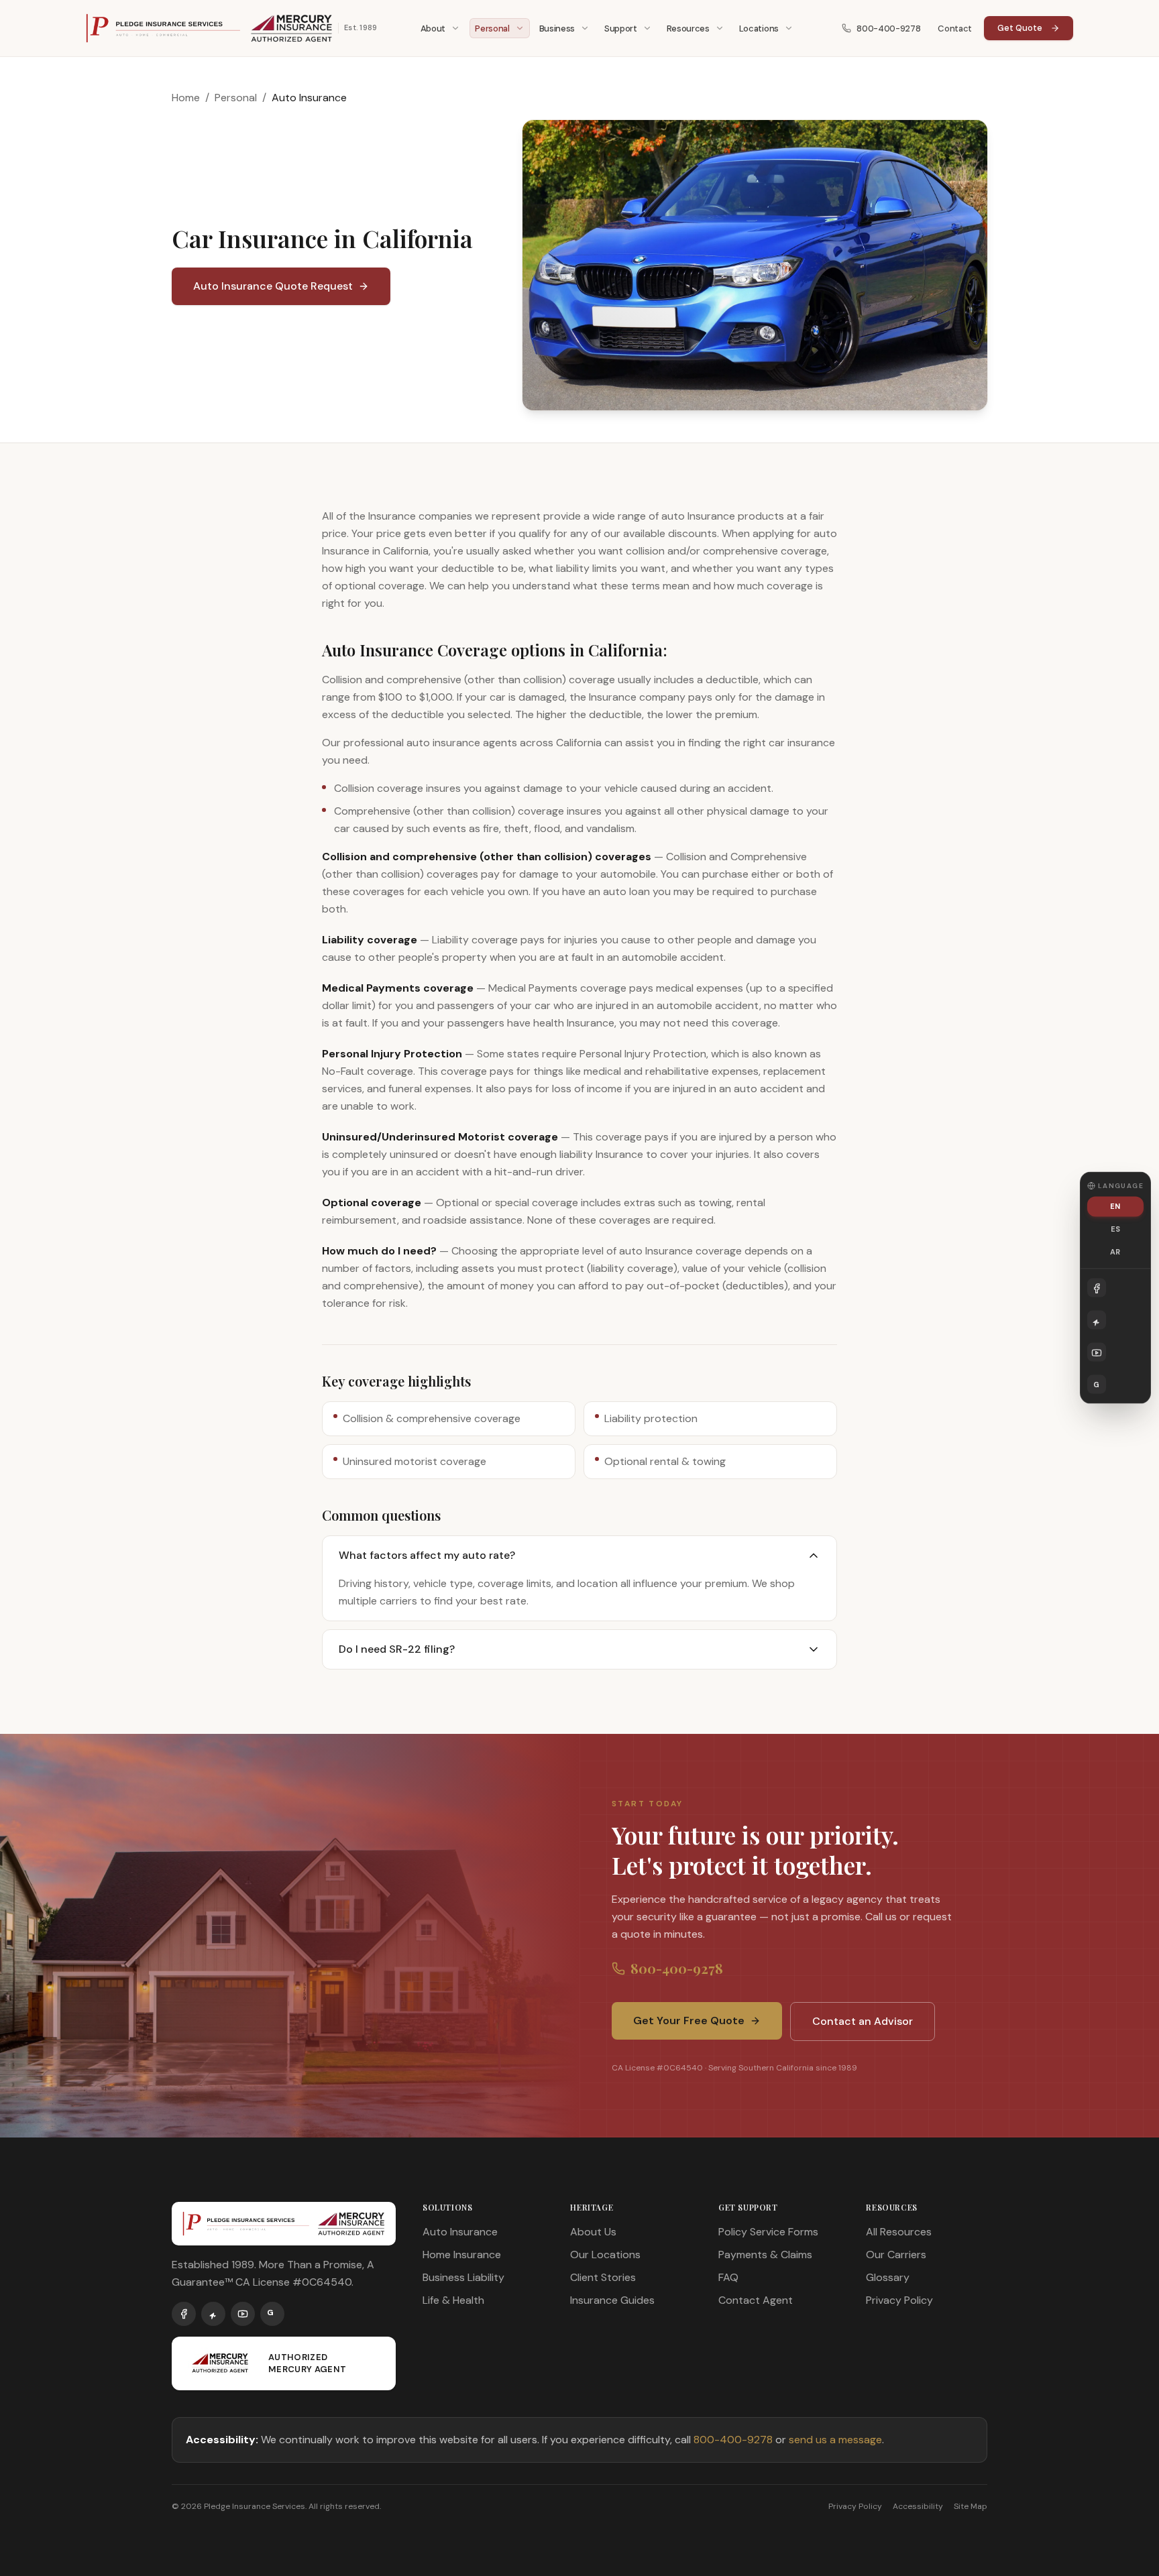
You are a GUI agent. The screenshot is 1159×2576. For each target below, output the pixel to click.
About (433, 28)
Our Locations (605, 2255)
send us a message (835, 2440)
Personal (492, 28)
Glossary (888, 2277)
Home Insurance (462, 2255)
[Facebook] (184, 2314)
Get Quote (1020, 28)
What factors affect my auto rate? (427, 1555)
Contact (955, 28)
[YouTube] (243, 2314)
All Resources (899, 2232)
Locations (759, 28)
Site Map (971, 2506)
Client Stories (603, 2277)
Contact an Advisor (863, 2021)
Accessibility (918, 2506)
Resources (688, 28)
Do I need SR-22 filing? (397, 1649)
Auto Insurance (460, 2232)
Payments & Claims (765, 2255)
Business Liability (463, 2277)
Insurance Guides (612, 2300)
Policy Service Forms (768, 2232)
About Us (593, 2232)
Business (557, 28)
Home (186, 98)
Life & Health (453, 2300)
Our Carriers (896, 2255)
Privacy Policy (899, 2300)
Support (621, 28)
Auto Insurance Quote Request (273, 286)
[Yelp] (213, 2314)
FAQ (728, 2277)
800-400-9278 (888, 28)
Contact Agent (756, 2300)
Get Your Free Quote (689, 2021)
